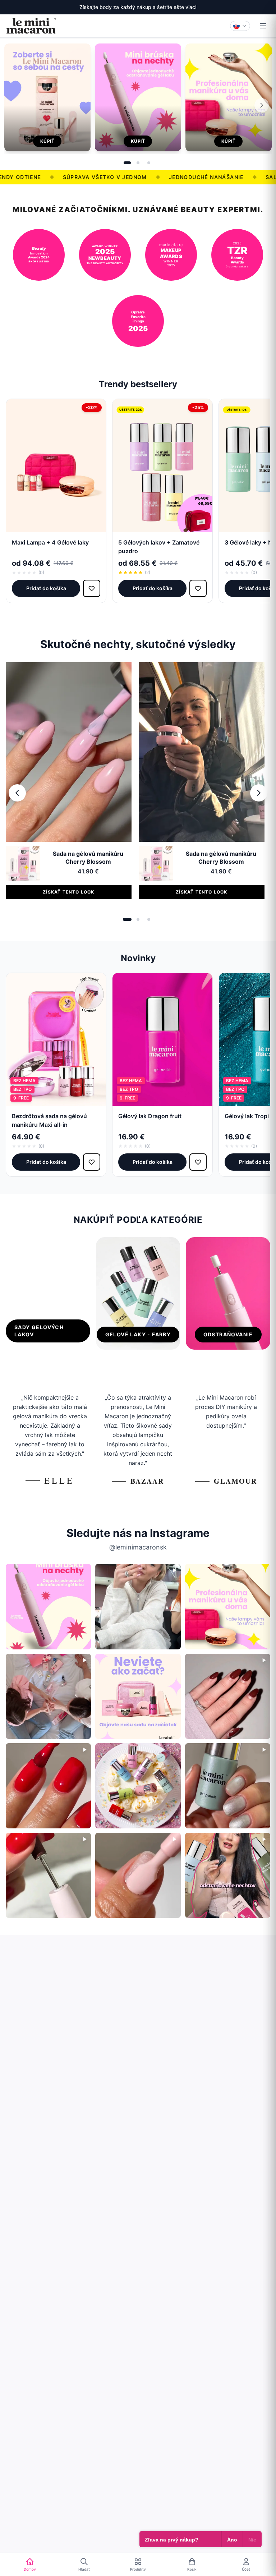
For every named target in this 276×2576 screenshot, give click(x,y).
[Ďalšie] (262, 105)
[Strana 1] (127, 163)
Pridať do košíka (46, 588)
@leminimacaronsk (138, 1547)
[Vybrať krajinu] (240, 26)
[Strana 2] (138, 163)
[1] (127, 919)
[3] (149, 919)
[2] (138, 919)
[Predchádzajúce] (17, 793)
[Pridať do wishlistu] (92, 588)
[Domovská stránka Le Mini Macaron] (31, 26)
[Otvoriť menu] (263, 26)
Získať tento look (68, 892)
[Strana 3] (149, 163)
